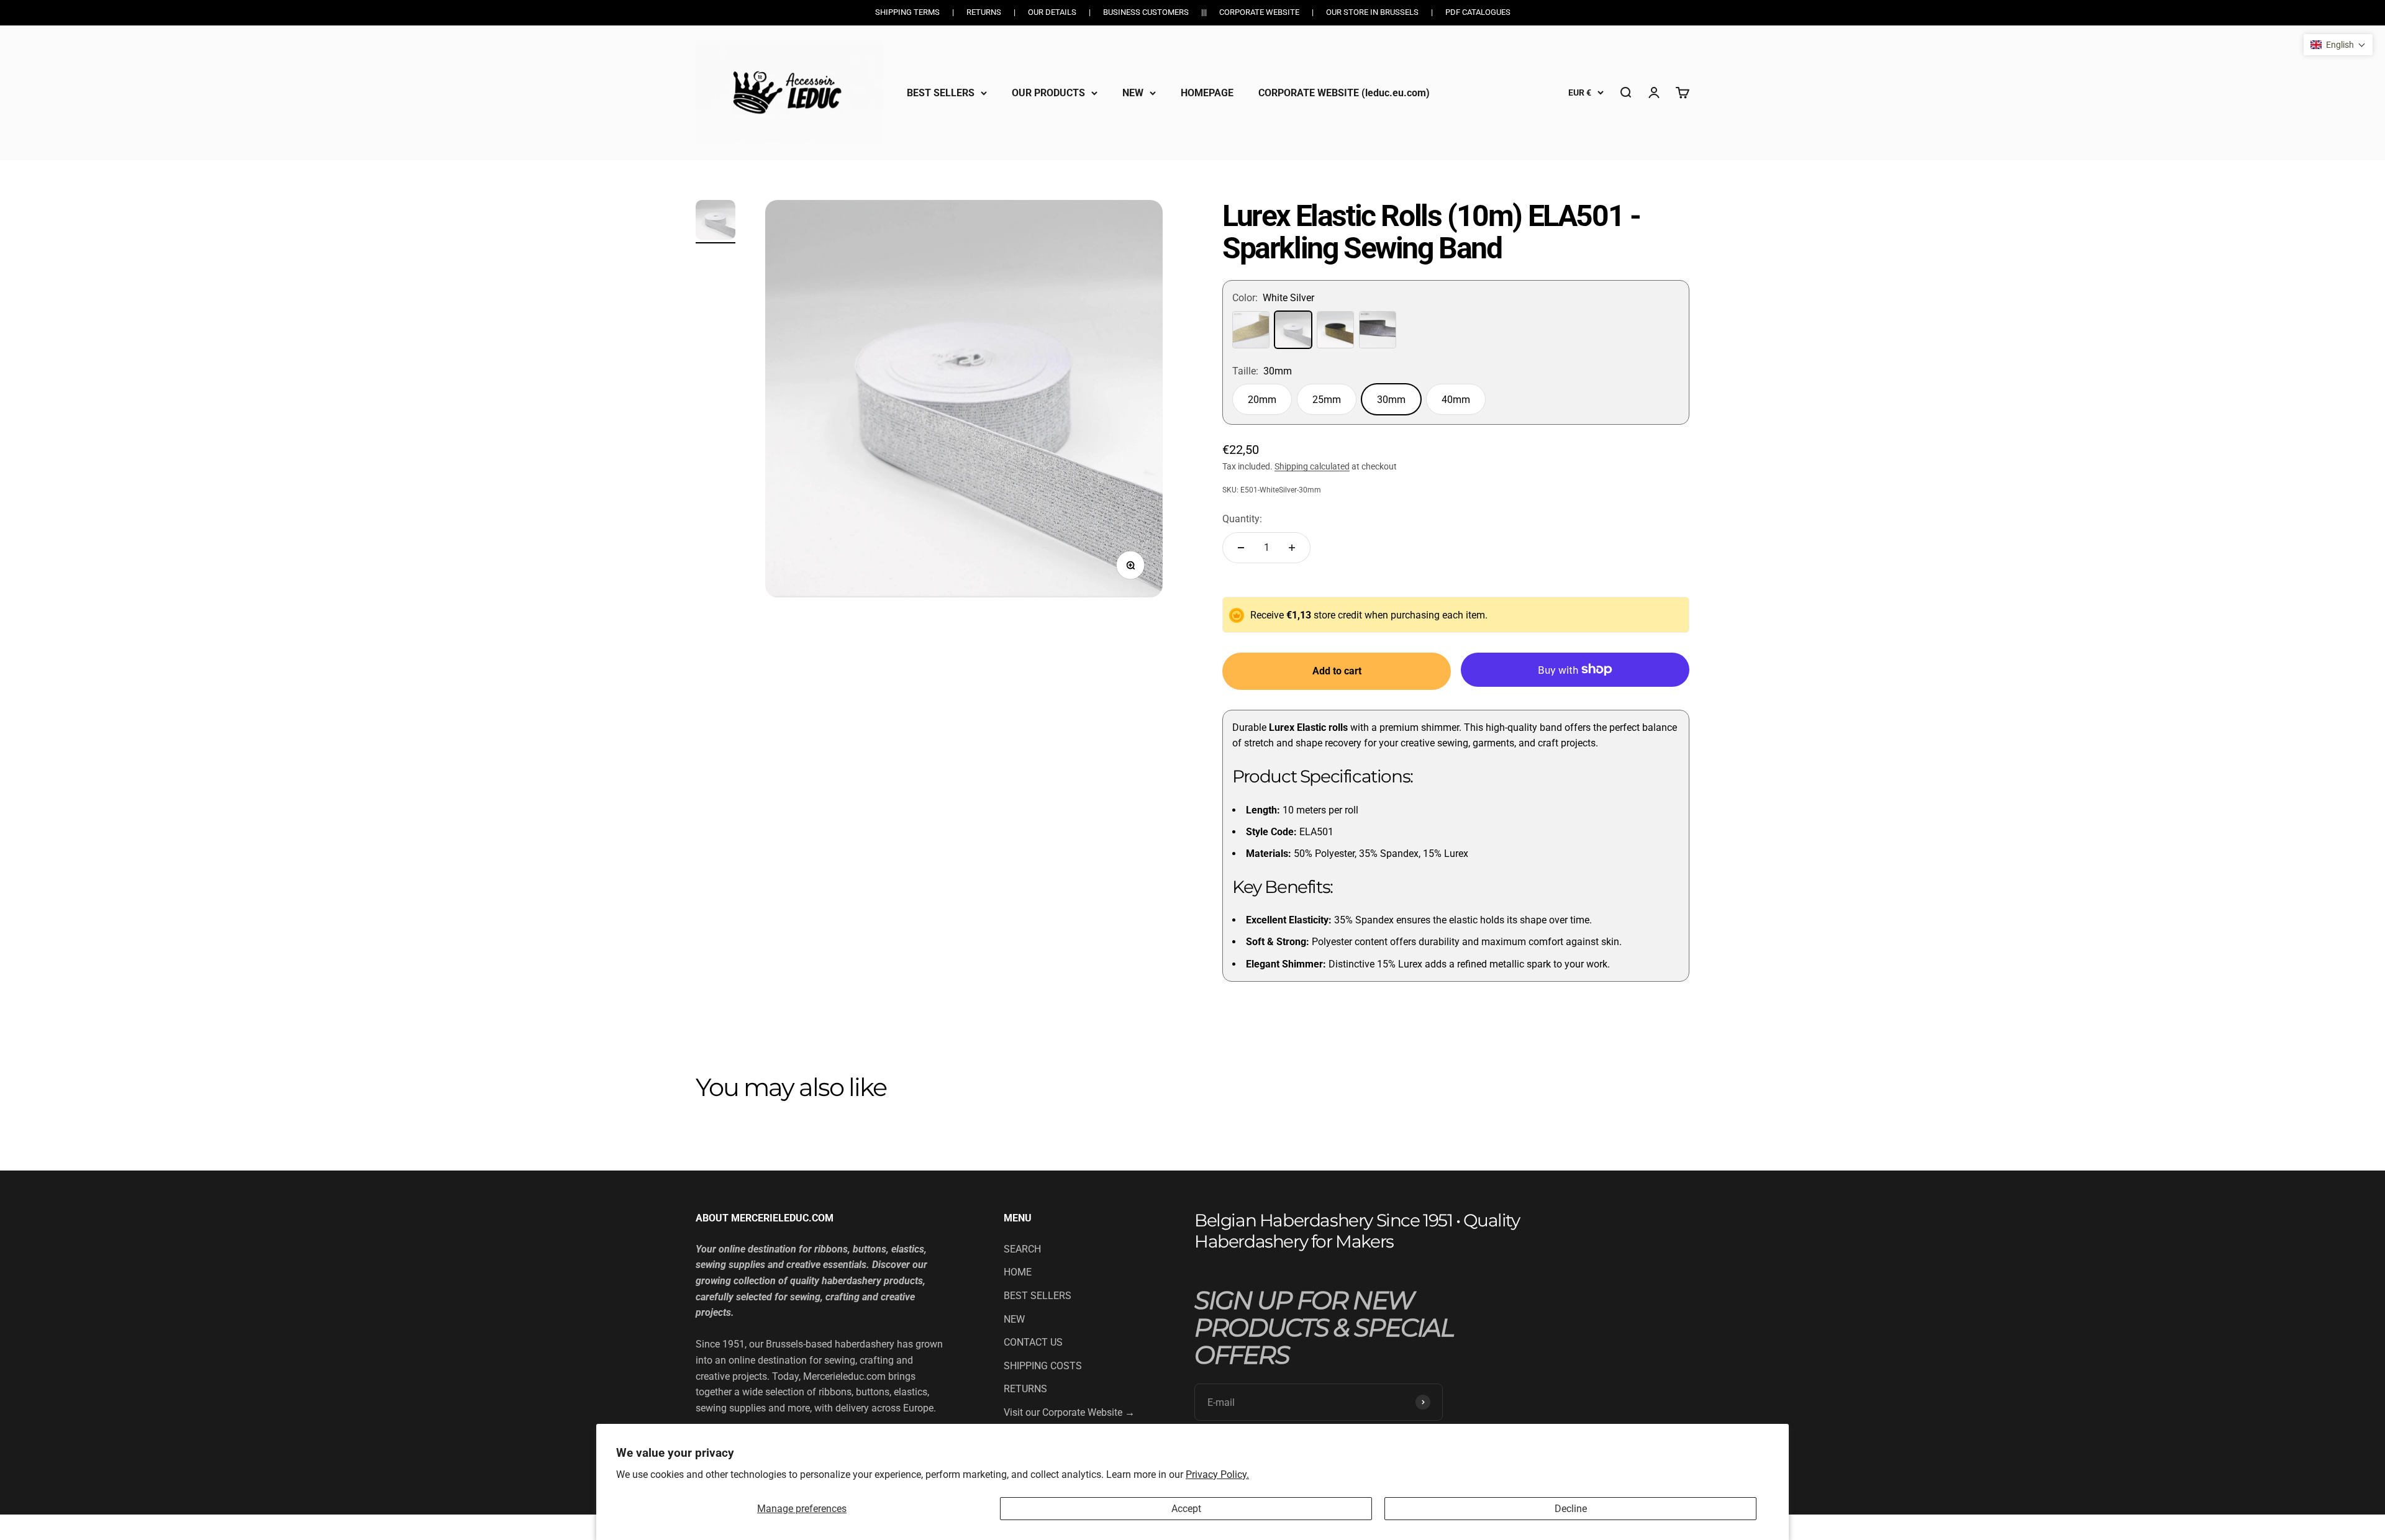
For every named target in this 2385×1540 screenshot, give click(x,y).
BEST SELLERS (941, 92)
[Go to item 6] (715, 222)
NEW (1133, 92)
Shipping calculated (1312, 466)
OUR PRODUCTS (1048, 92)
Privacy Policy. (1217, 1474)
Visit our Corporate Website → (1069, 1412)
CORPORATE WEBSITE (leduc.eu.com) (1344, 92)
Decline (1571, 1509)
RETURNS (1025, 1389)
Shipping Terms (907, 12)
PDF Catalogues (1478, 12)
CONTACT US (1033, 1342)
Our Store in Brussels (1372, 12)
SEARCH (1022, 1249)
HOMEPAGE (1207, 92)
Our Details (1052, 12)
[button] (2338, 45)
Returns (984, 12)
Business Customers (1146, 12)
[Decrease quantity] (1241, 548)
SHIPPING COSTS (1043, 1366)
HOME (1018, 1272)
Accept (1186, 1509)
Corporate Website (1259, 12)
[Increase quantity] (1292, 548)
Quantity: (1242, 519)
